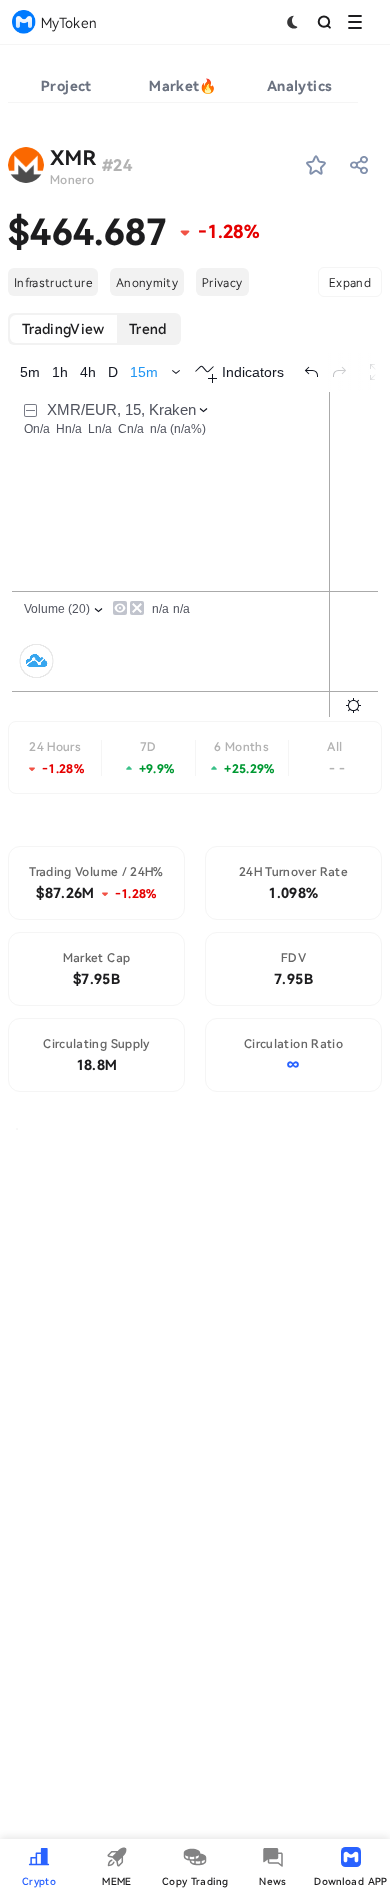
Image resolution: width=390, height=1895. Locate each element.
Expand (350, 282)
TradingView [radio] (63, 328)
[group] (94, 329)
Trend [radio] (148, 328)
